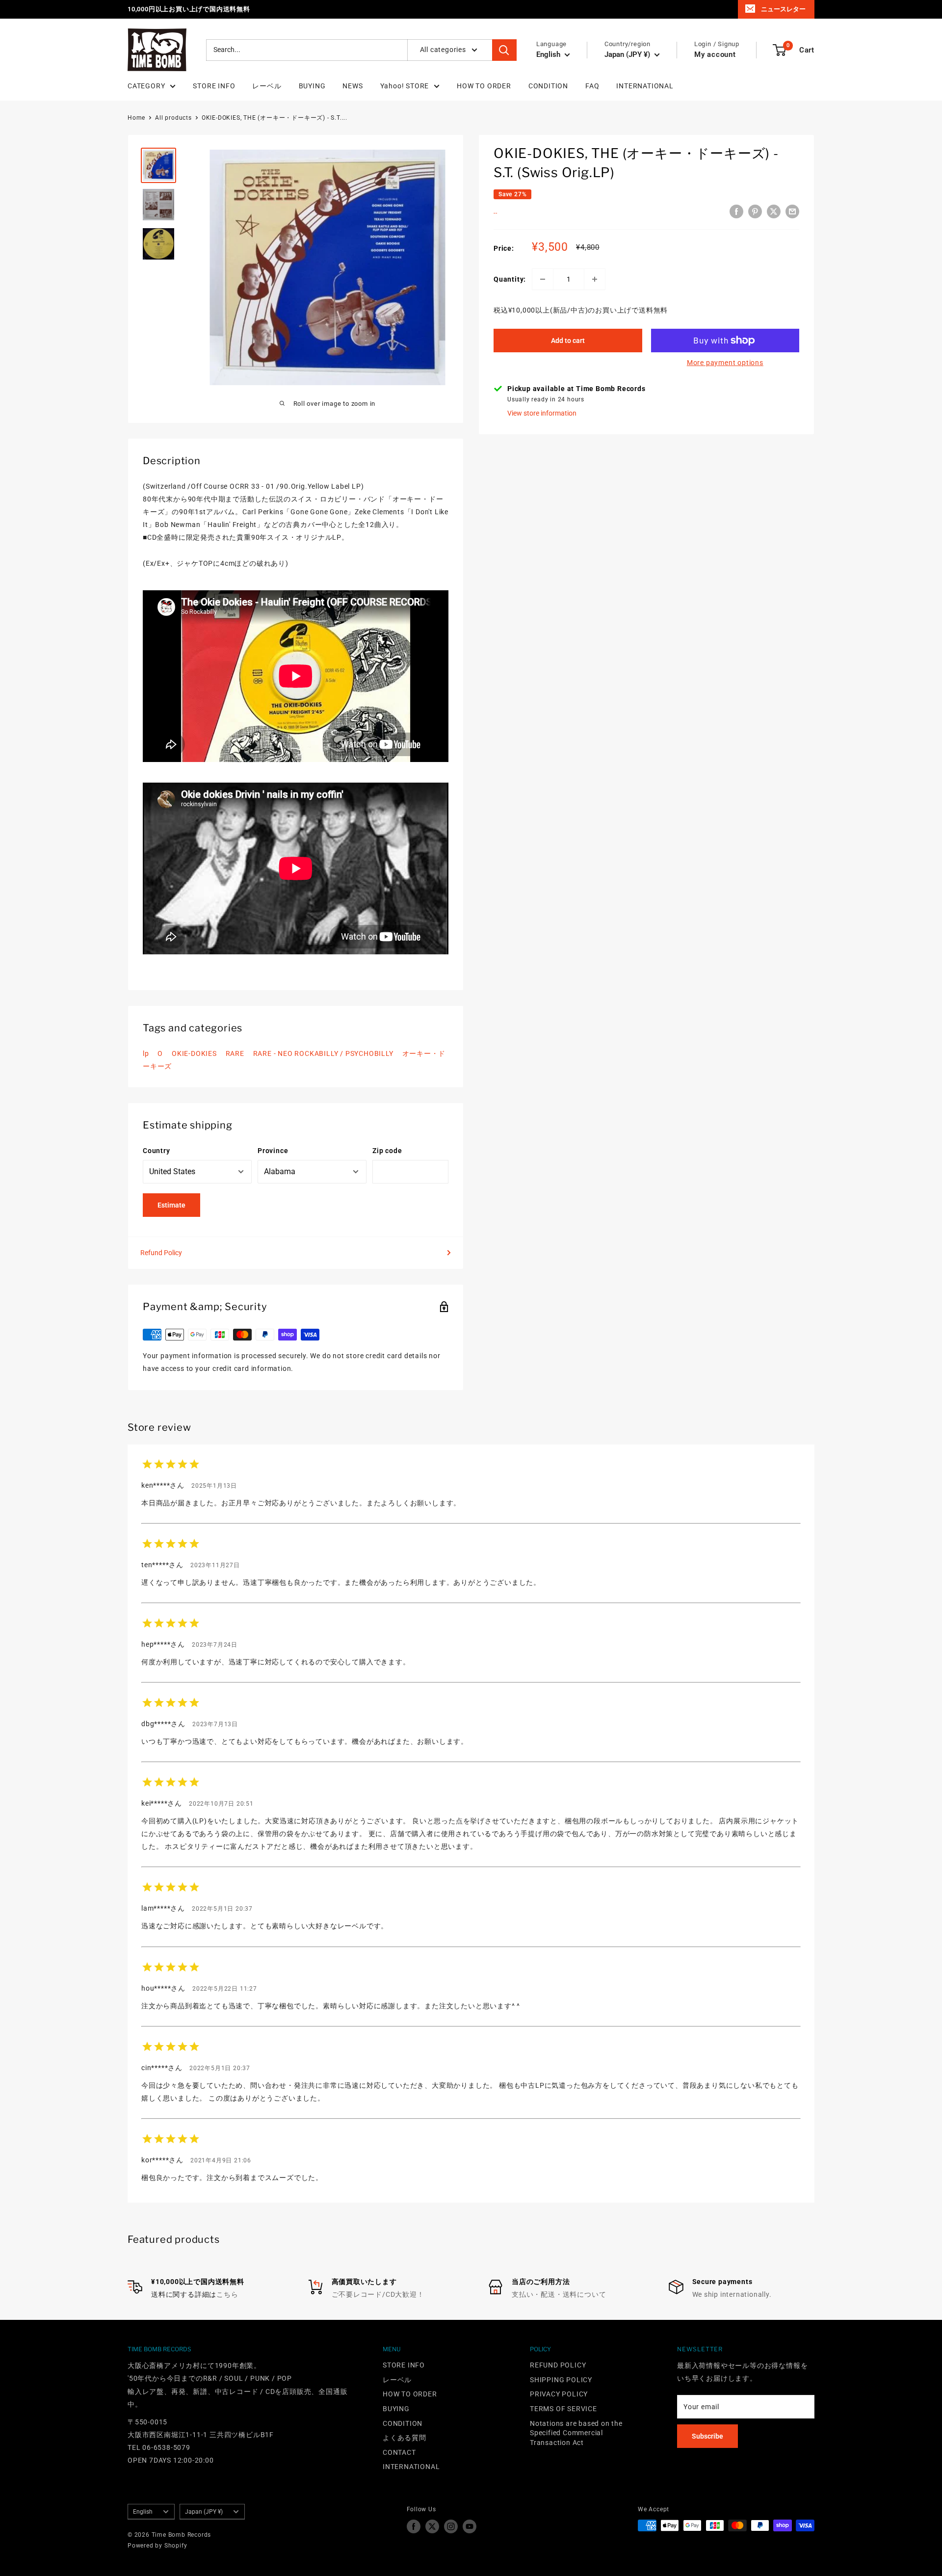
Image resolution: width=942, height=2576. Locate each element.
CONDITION (548, 86)
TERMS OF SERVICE (563, 2409)
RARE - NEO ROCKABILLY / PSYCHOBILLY (323, 1053)
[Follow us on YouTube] (470, 2526)
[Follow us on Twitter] (432, 2526)
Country (157, 1151)
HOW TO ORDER (484, 86)
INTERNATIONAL (645, 86)
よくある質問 (405, 2438)
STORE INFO (214, 86)
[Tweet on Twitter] (774, 211)
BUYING (312, 86)
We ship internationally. (732, 2294)
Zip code (387, 1151)
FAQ (592, 86)
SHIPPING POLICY (561, 2380)
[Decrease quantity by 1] (543, 279)
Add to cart (568, 341)
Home (136, 118)
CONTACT (399, 2452)
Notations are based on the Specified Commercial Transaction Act (576, 2433)
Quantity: (510, 279)
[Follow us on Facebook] (414, 2526)
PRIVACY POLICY (559, 2394)
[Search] (504, 50)
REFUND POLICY (558, 2365)
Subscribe (707, 2436)
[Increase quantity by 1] (595, 279)
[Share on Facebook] (736, 211)
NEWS (353, 86)
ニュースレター (783, 9)
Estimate (171, 1205)
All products (173, 118)
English (143, 2512)
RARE (235, 1053)
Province (273, 1151)
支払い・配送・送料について (559, 2294)
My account (715, 54)
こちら (227, 2294)
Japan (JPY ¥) (204, 2512)
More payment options (725, 363)
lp (146, 1053)
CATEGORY (146, 86)
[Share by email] (792, 211)
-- (496, 213)
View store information (542, 413)
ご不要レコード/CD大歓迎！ (378, 2294)
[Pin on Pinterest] (755, 211)
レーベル (267, 86)
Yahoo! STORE (405, 86)
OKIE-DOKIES (194, 1053)
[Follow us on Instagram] (451, 2526)
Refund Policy (161, 1253)
